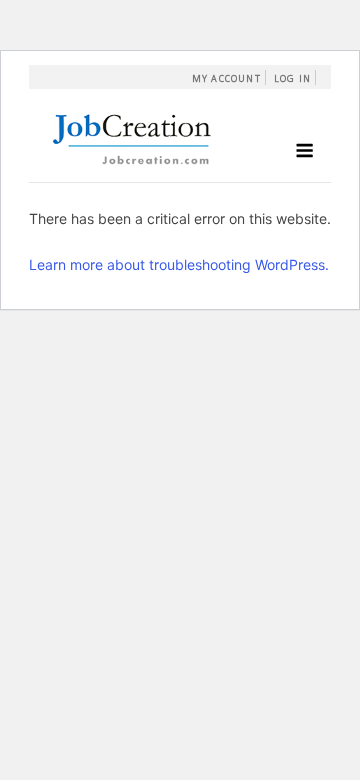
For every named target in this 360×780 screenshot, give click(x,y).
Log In (292, 78)
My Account (226, 78)
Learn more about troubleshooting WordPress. (179, 264)
